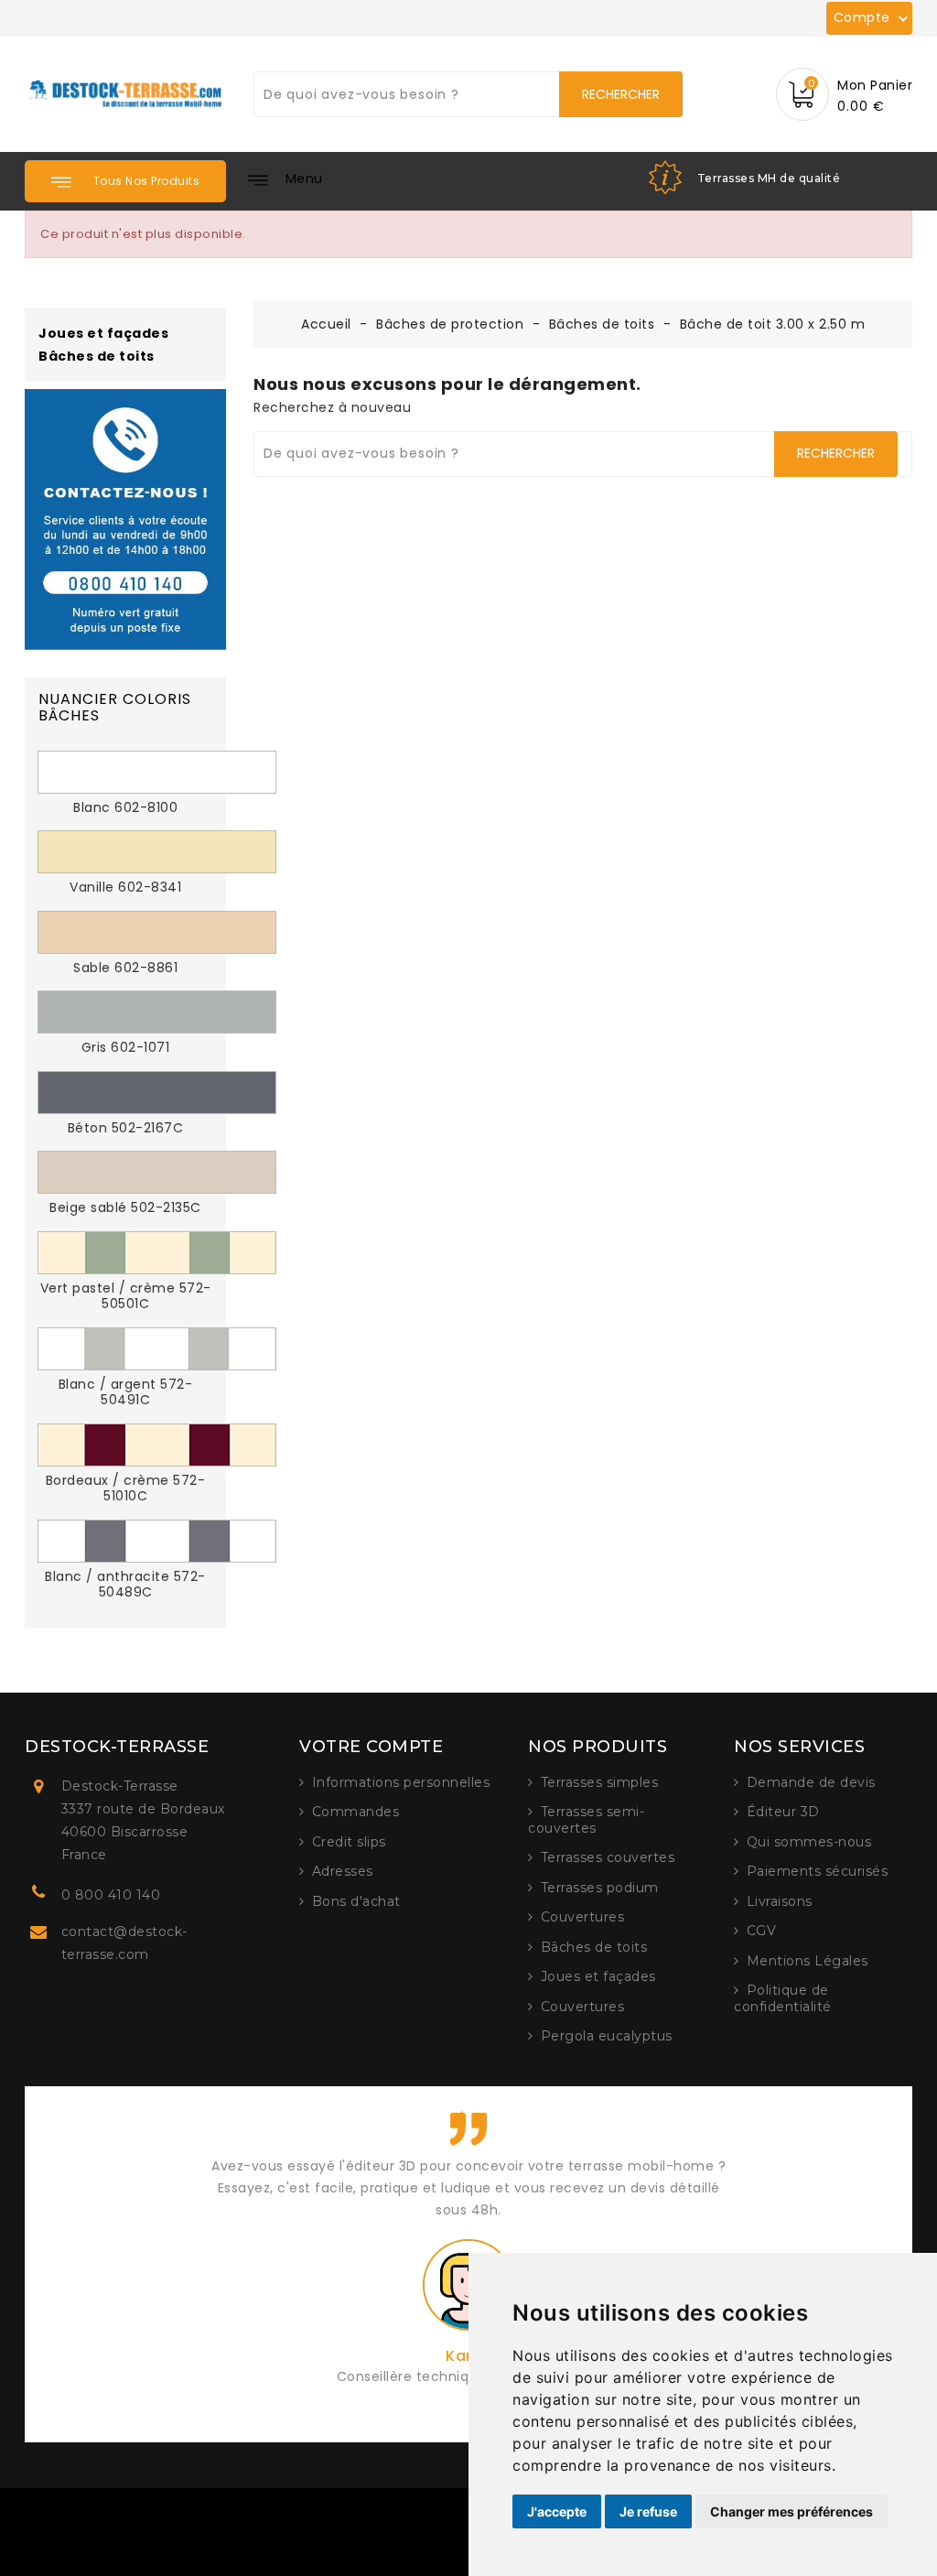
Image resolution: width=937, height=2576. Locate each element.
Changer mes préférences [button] (792, 2511)
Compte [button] (873, 18)
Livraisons (780, 1901)
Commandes (356, 1812)
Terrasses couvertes (608, 1857)
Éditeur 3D (783, 1812)
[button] (125, 181)
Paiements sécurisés (818, 1871)
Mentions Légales (808, 1961)
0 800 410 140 (111, 1895)
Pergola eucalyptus (607, 2036)
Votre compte (371, 1747)
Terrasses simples (600, 1782)
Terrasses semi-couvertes (586, 1820)
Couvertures (583, 1917)
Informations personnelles (401, 1782)
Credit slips (349, 1842)
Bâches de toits (97, 357)
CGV (762, 1931)
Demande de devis (811, 1782)
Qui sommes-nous (809, 1842)
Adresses (343, 1871)
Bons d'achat (356, 1901)
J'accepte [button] (557, 2511)
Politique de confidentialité (783, 1998)
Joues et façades (103, 334)
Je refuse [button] (648, 2511)
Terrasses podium (600, 1888)
